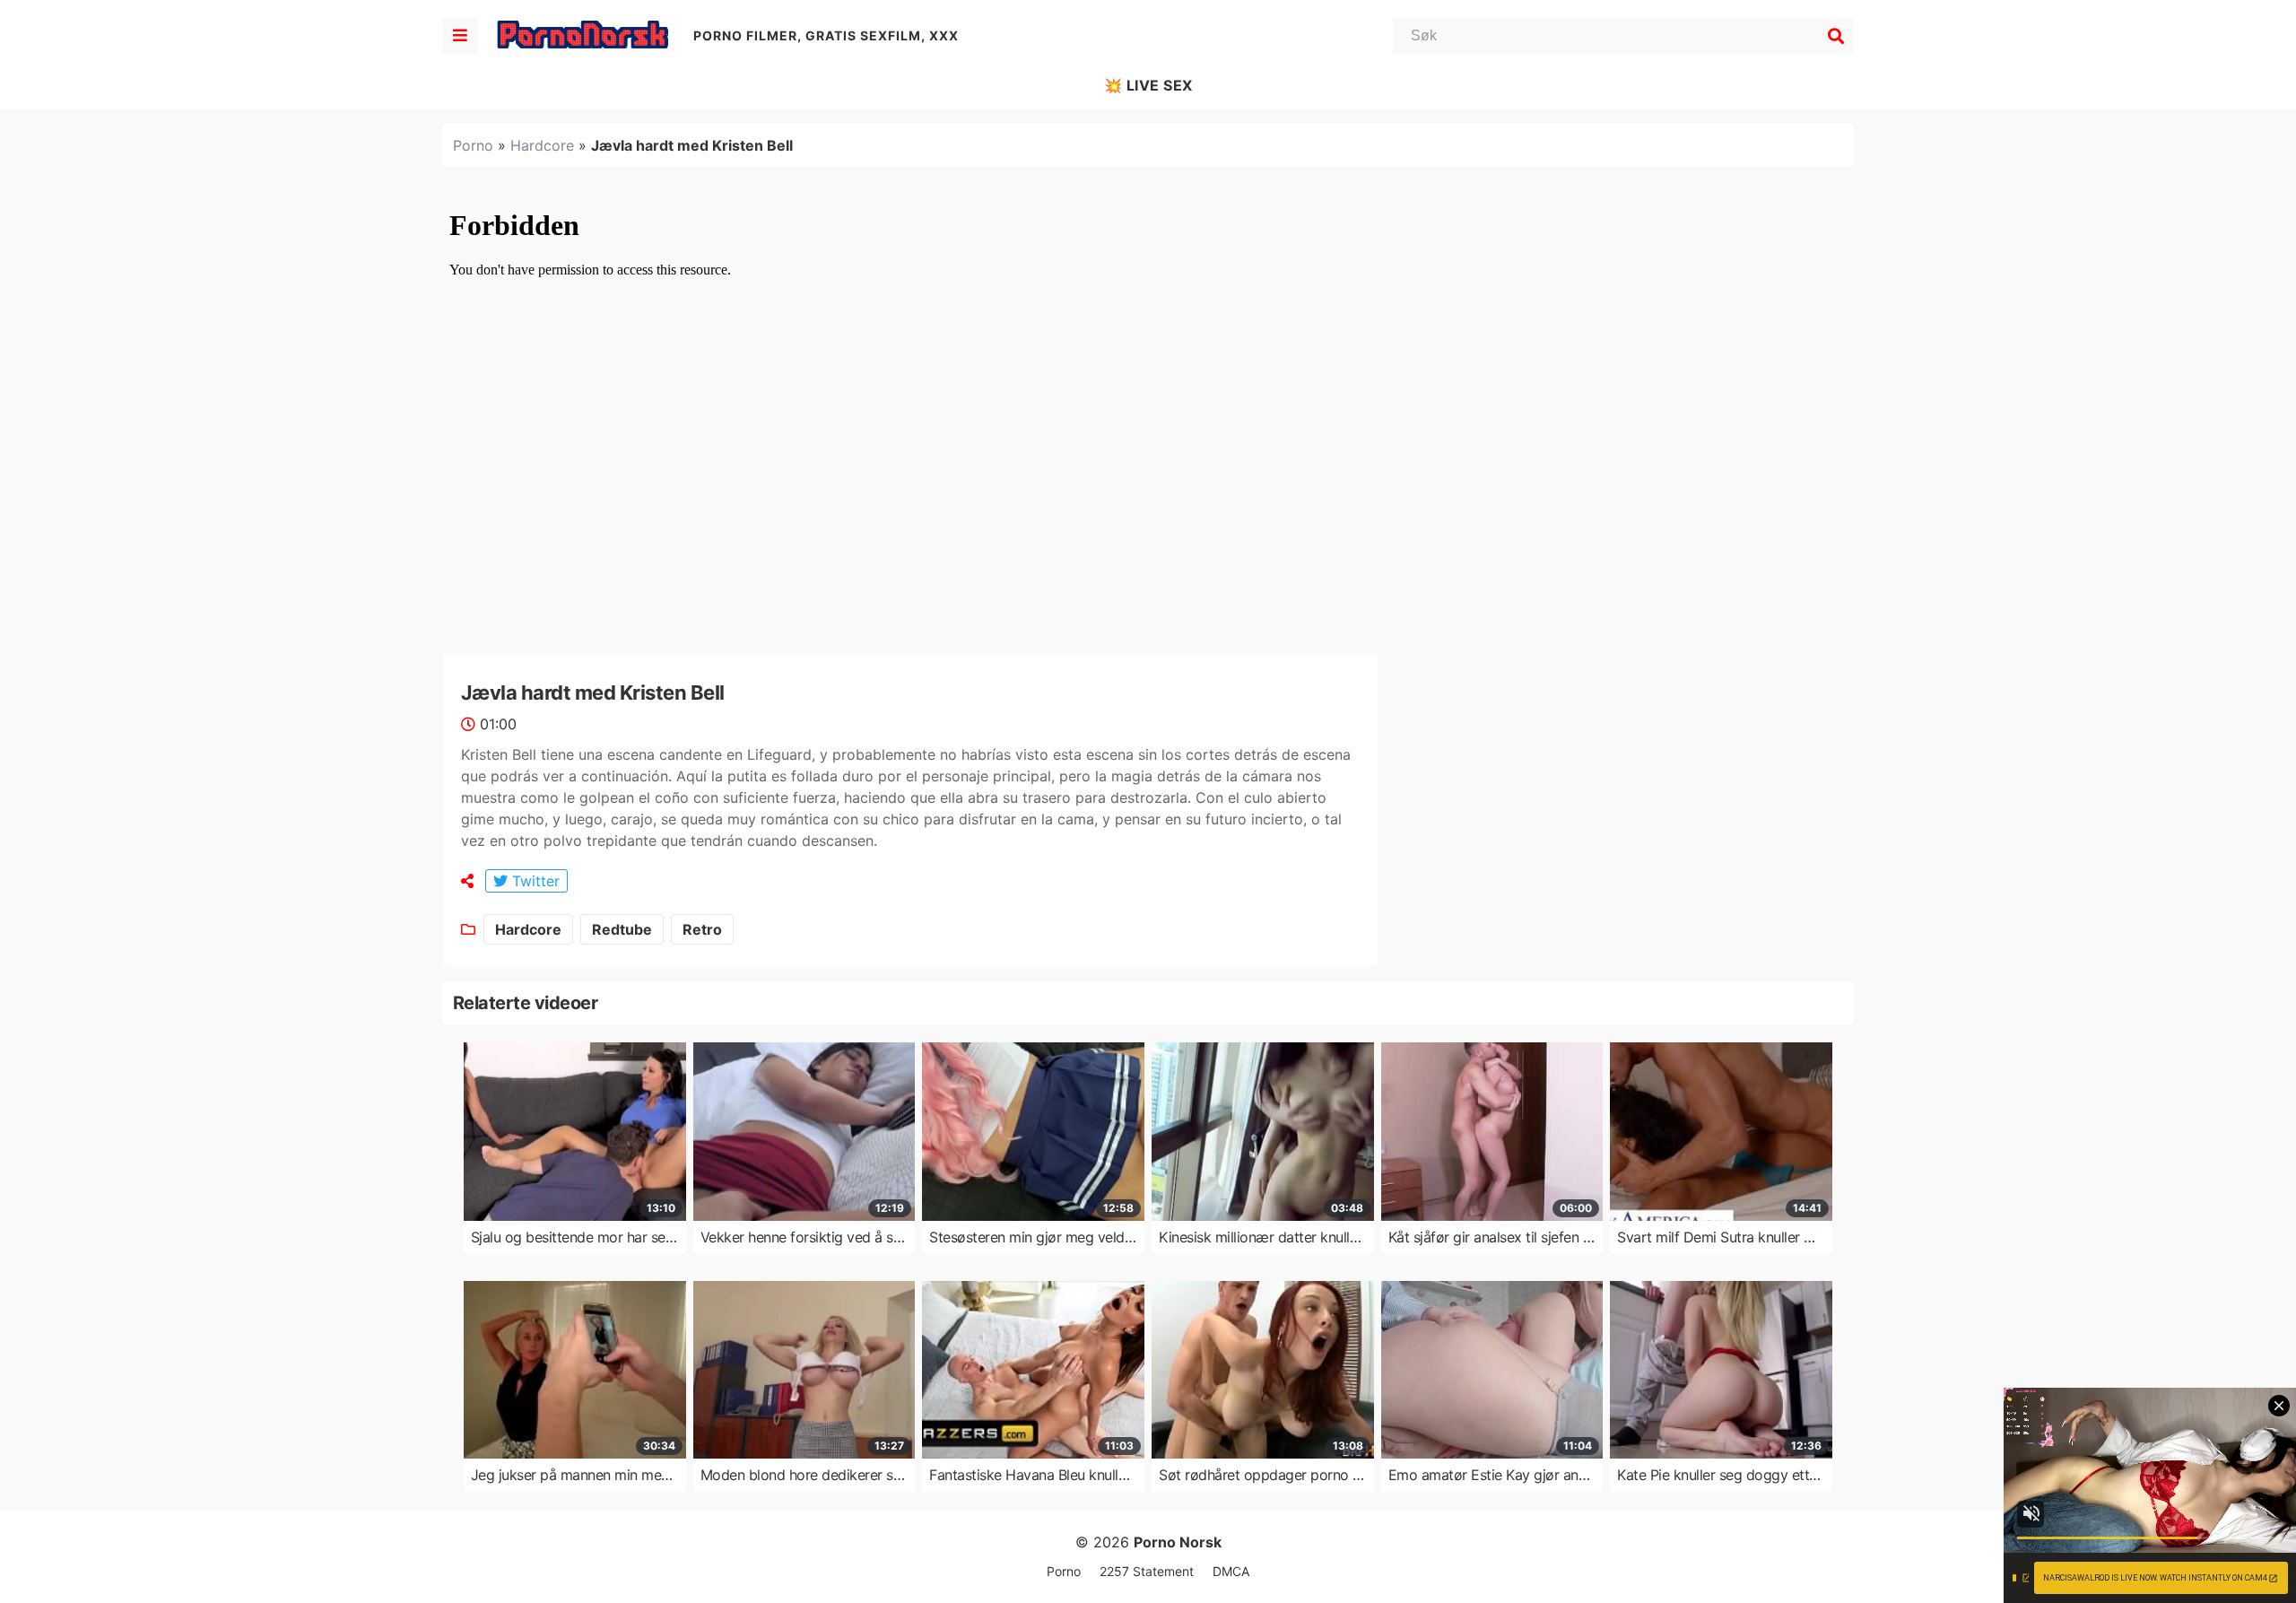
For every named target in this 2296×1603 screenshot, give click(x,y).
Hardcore (542, 145)
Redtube (622, 929)
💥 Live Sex (1148, 85)
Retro (702, 929)
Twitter (534, 881)
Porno (473, 145)
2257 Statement (1147, 1571)
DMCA (1231, 1571)
